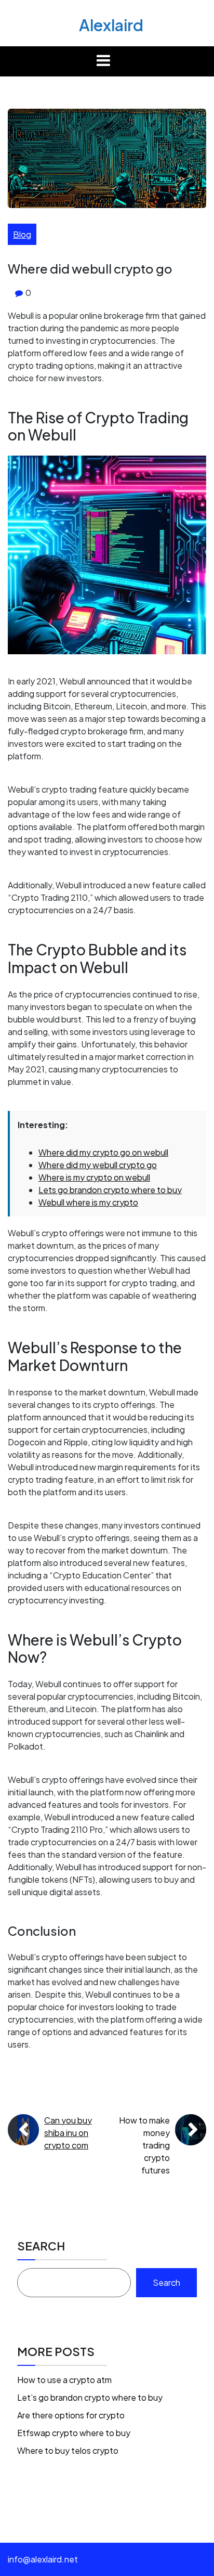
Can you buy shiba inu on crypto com (68, 2133)
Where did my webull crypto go (98, 1165)
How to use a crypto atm (64, 2380)
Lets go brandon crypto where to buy (110, 1190)
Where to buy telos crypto (68, 2450)
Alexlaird (111, 25)
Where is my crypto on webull (94, 1177)
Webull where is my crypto (88, 1202)
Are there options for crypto (71, 2415)
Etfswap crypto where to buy (74, 2433)
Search (41, 2246)
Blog (22, 234)
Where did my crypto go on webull (103, 1152)
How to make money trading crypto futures (144, 2145)
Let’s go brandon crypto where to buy (90, 2397)
